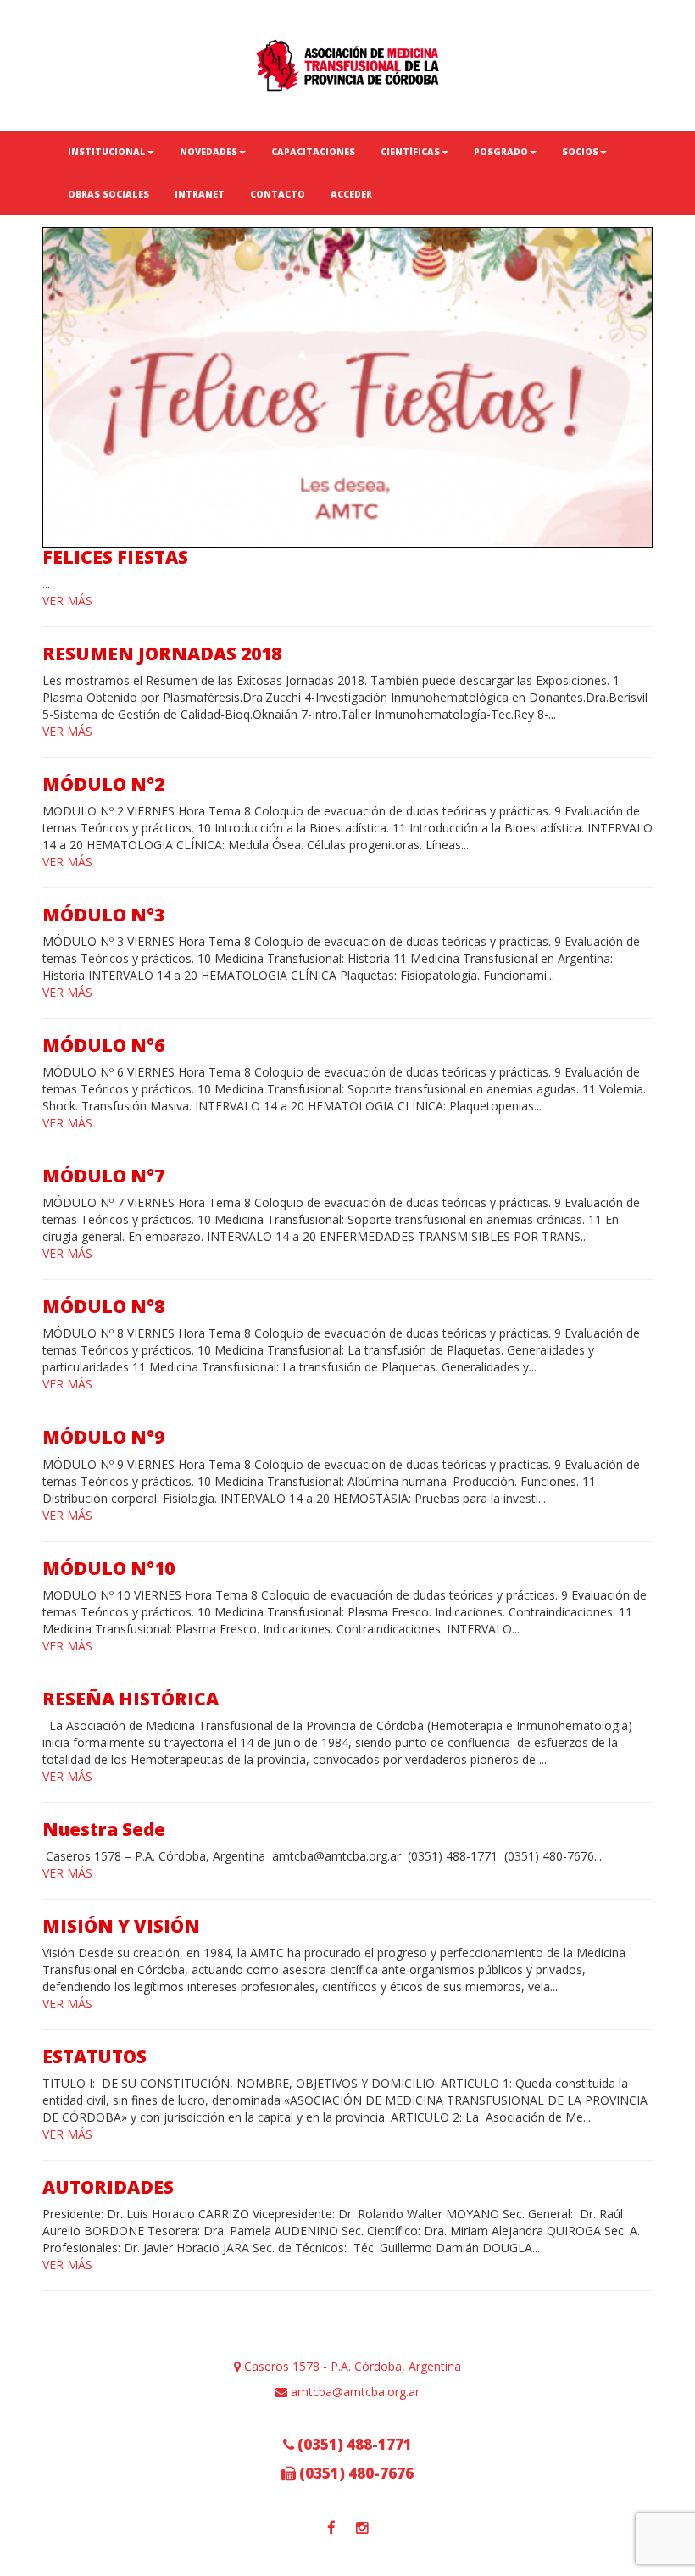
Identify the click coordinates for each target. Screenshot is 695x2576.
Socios (580, 152)
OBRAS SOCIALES (108, 194)
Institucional (107, 152)
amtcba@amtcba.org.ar (353, 2392)
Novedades (208, 152)
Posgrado (501, 152)
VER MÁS (67, 601)
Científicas (410, 152)
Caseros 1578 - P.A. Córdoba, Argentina (351, 2366)
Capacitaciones (313, 152)
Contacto (278, 194)
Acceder (351, 194)
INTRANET (200, 194)
